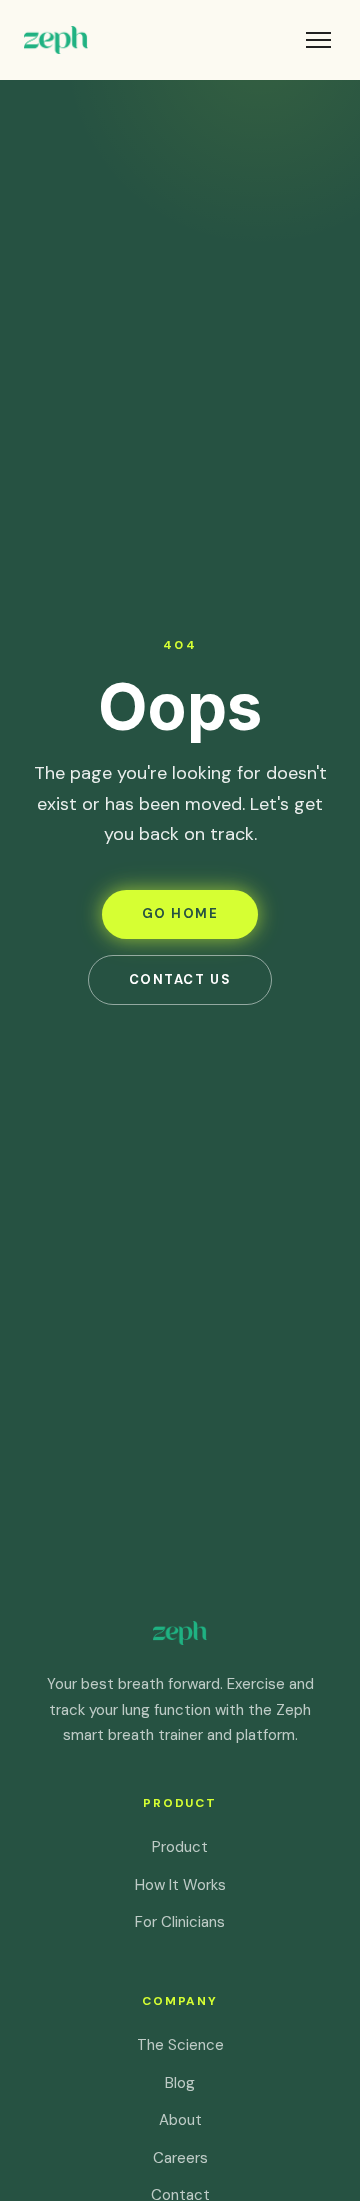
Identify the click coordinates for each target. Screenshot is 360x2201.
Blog (180, 2083)
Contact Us (180, 979)
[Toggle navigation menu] (318, 40)
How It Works (180, 1885)
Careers (180, 2158)
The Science (180, 2045)
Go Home (180, 913)
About (180, 2120)
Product (180, 1847)
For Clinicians (180, 1922)
